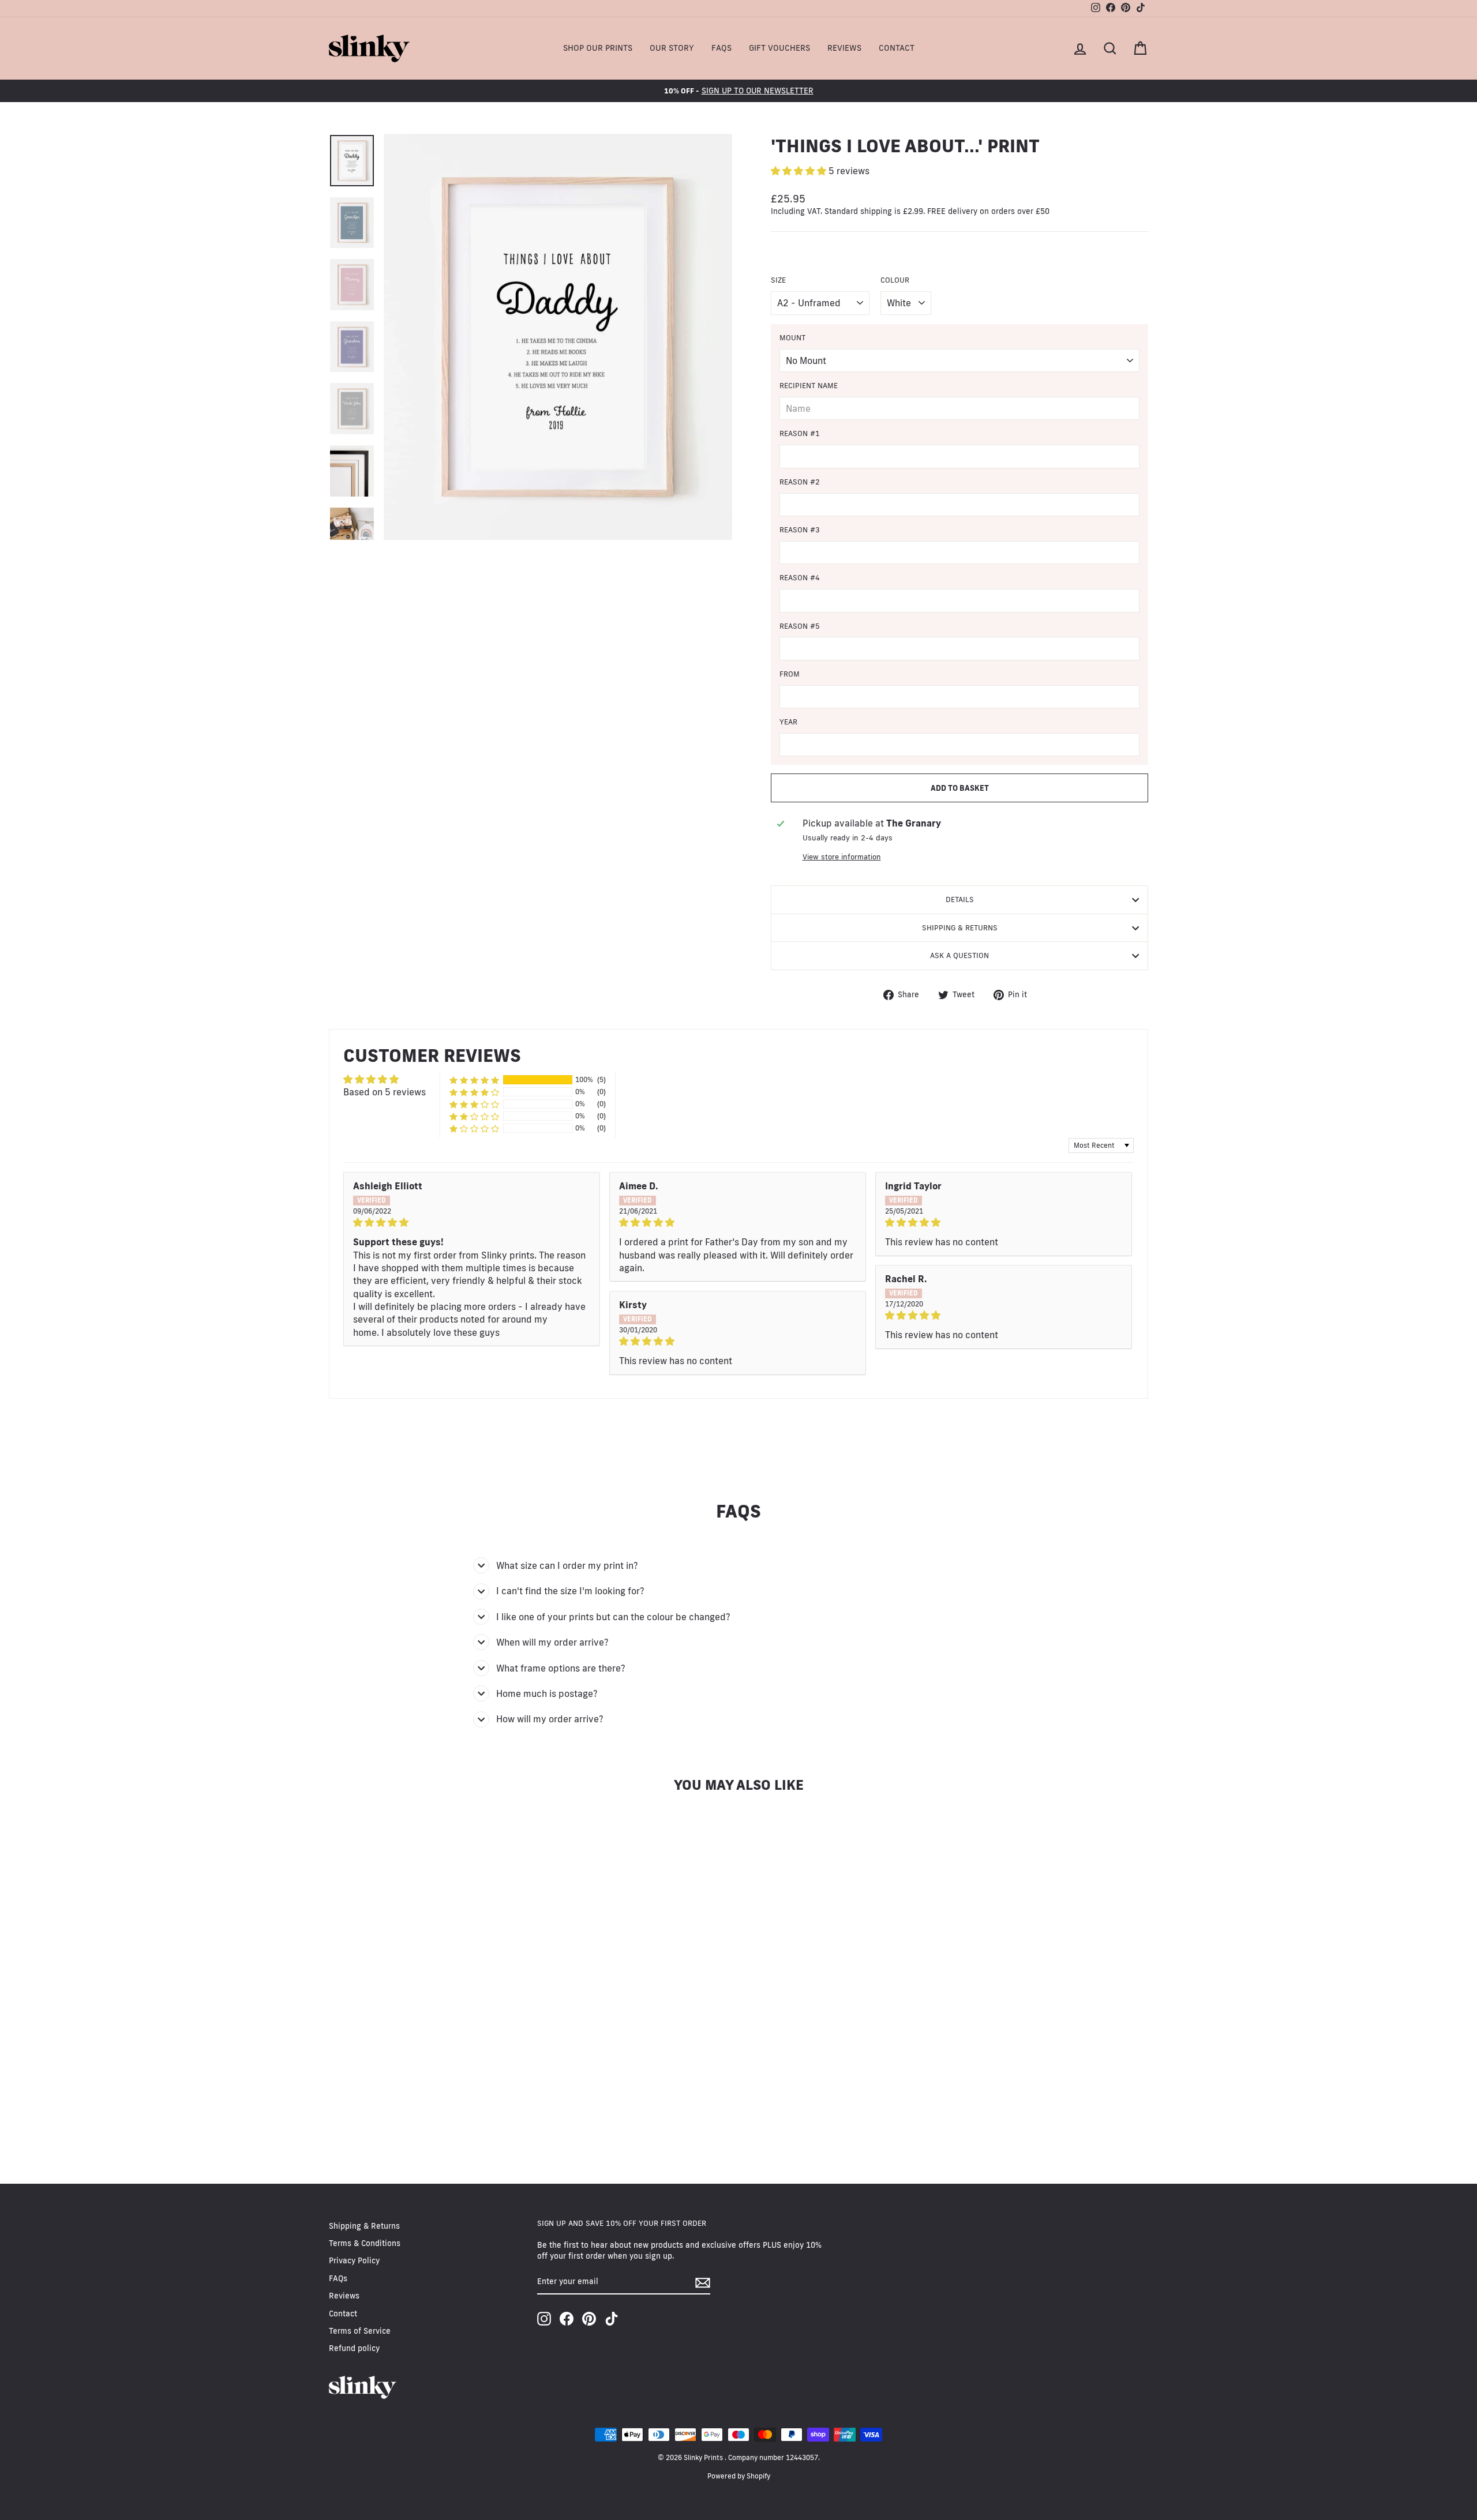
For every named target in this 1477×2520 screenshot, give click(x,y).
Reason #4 (800, 577)
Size (778, 280)
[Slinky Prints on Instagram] (544, 2319)
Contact (897, 48)
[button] (800, 171)
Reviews (844, 48)
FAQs (721, 48)
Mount (792, 337)
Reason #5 (800, 626)
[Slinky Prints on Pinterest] (589, 2319)
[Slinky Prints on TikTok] (612, 2319)
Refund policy (354, 2348)
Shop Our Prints (598, 48)
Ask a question (959, 955)
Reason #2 (800, 482)
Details (960, 899)
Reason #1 (800, 433)
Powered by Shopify (739, 2476)
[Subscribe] (703, 2283)
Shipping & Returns (960, 927)
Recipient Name (809, 385)
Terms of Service (360, 2331)
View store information (842, 857)
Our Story (672, 48)
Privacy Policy (354, 2260)
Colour (895, 280)
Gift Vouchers (779, 48)
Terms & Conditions (365, 2243)
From (790, 674)
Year (788, 722)
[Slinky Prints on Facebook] (567, 2319)
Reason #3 (800, 529)
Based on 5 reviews (385, 1092)
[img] (472, 1222)
